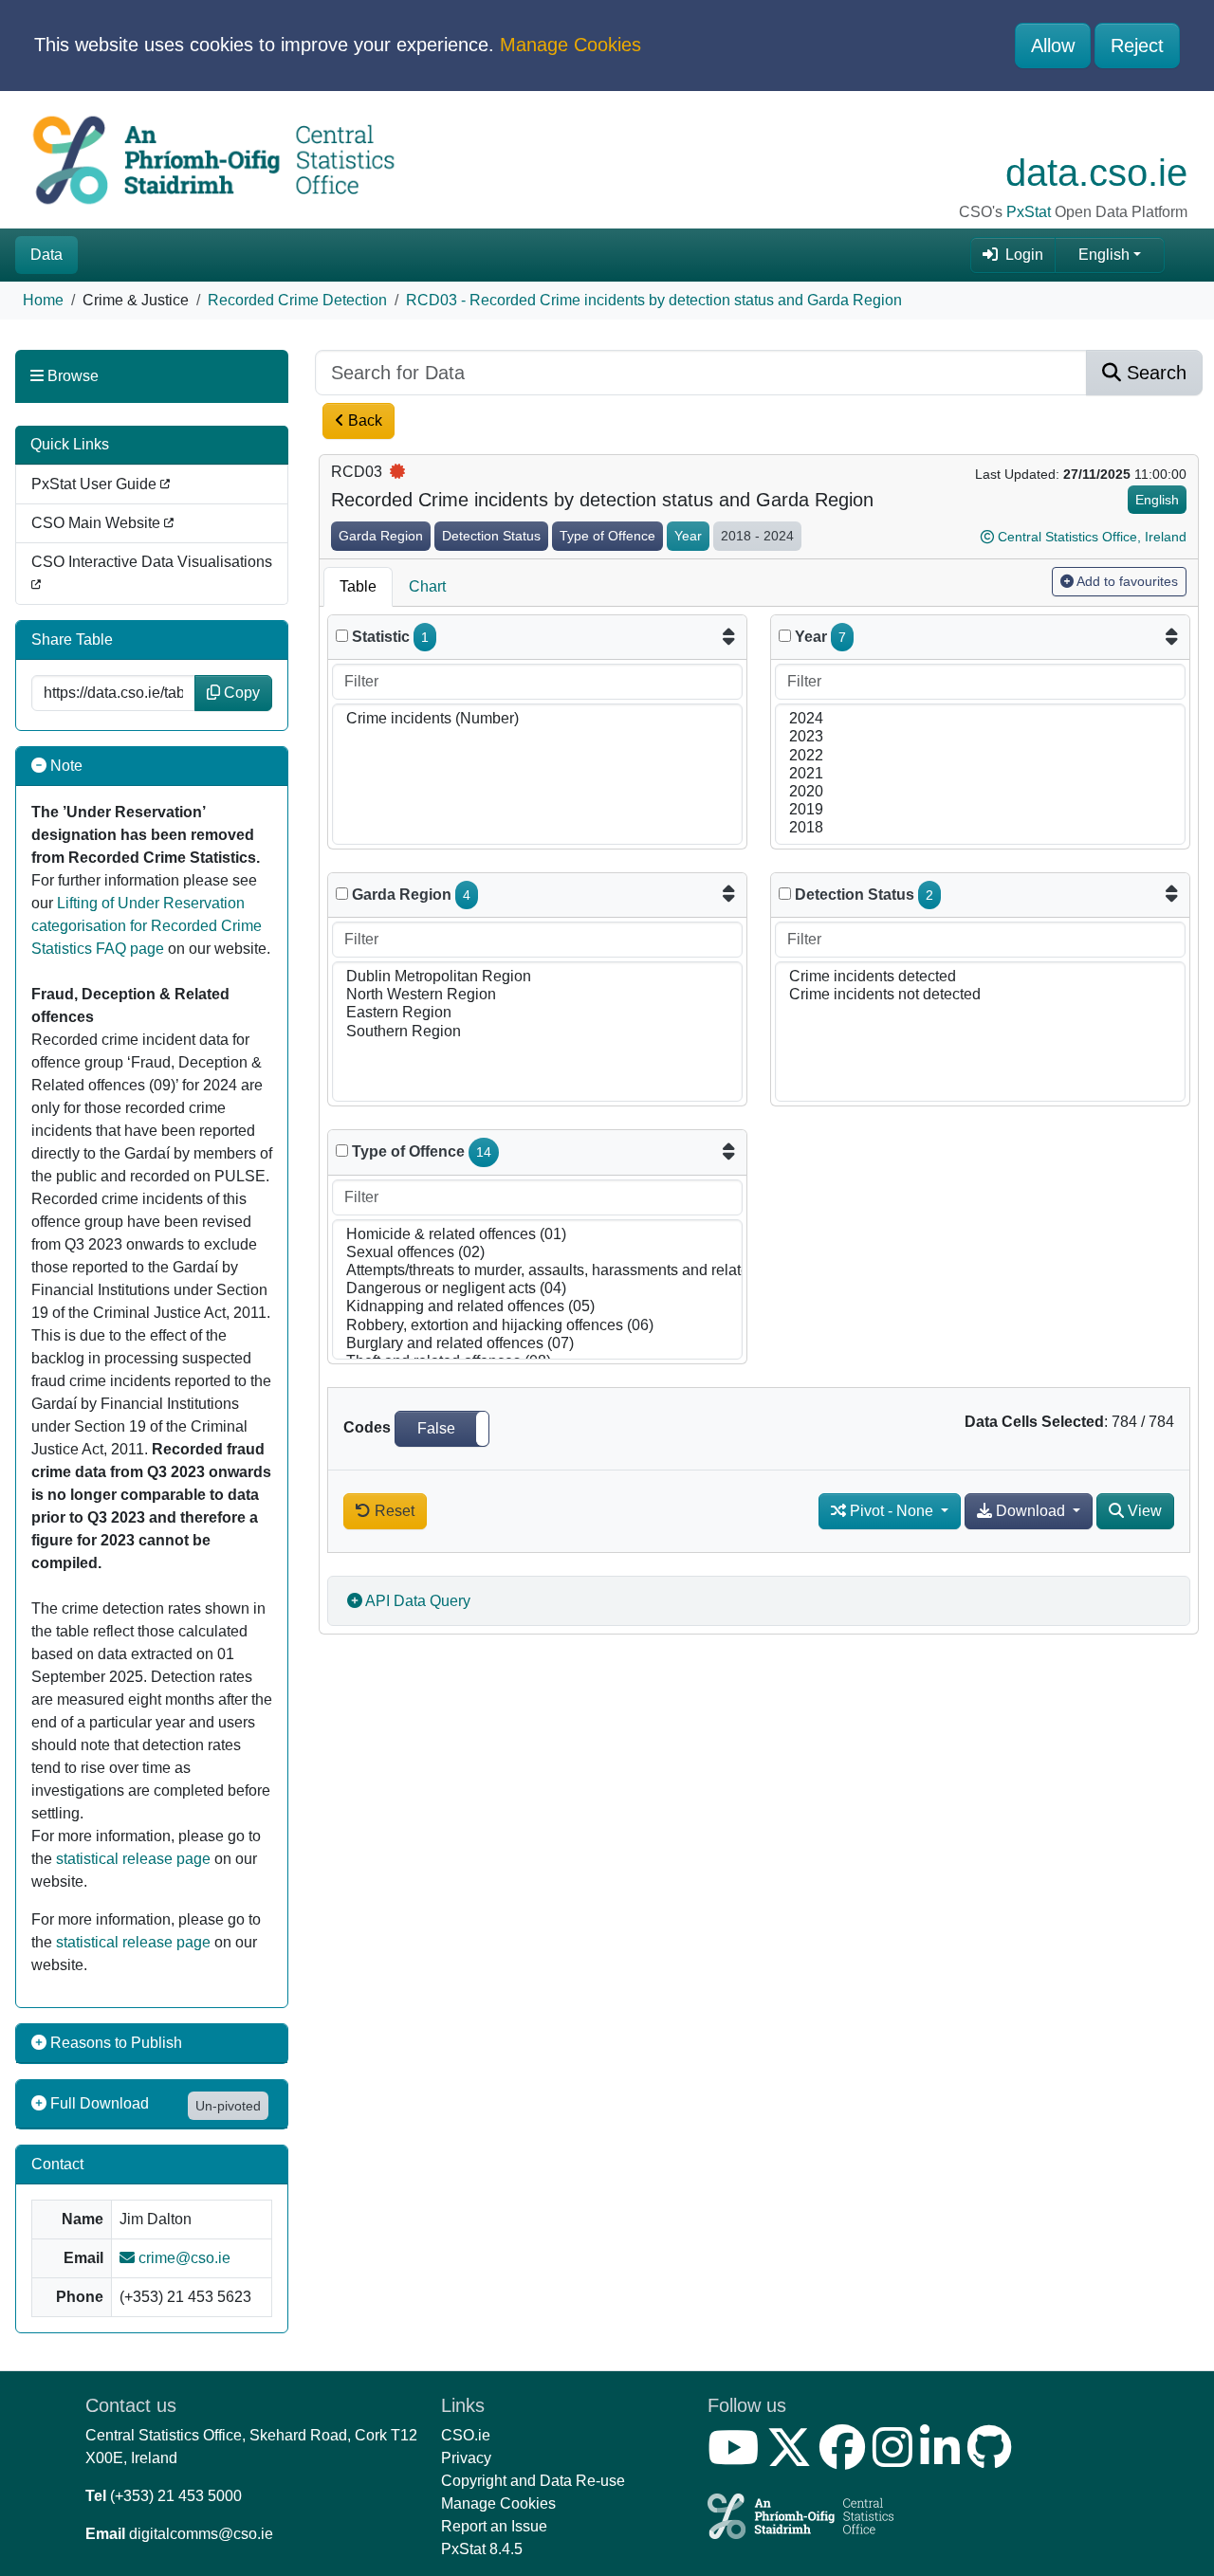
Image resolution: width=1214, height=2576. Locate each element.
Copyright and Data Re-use (533, 2481)
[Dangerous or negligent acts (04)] (537, 1289)
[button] (442, 1429)
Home (43, 300)
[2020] (980, 792)
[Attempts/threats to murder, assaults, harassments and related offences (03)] (537, 1271)
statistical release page (133, 1859)
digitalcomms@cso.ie (201, 2534)
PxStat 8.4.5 (482, 2549)
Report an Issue (494, 2526)
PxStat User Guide (96, 484)
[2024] (980, 719)
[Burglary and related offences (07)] (537, 1344)
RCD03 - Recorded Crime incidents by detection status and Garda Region (654, 300)
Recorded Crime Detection (297, 300)
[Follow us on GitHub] (993, 2459)
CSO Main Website (98, 523)
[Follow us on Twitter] (793, 2459)
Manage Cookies (570, 45)
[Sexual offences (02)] (537, 1253)
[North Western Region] (537, 995)
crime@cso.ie (183, 2258)
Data (46, 255)
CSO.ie (466, 2435)
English (1104, 255)
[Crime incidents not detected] (980, 995)
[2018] (980, 828)
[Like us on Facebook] (846, 2459)
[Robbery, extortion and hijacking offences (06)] (537, 1326)
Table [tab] (358, 586)
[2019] (980, 810)
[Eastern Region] (537, 1013)
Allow (1053, 46)
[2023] (980, 737)
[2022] (980, 756)
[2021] (980, 774)
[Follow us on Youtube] (737, 2459)
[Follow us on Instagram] (896, 2459)
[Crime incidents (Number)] (537, 719)
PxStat (1029, 212)
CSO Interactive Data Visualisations (152, 562)
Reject (1137, 46)
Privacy (466, 2458)
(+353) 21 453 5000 (176, 2496)
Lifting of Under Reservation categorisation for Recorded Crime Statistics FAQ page (147, 926)
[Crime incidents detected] (980, 977)
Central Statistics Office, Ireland (1092, 537)
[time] (785, 636)
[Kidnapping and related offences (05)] (537, 1307)
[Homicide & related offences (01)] (537, 1235)
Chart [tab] (427, 586)
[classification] (342, 894)
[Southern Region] (537, 1032)
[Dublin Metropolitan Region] (537, 977)
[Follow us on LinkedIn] (944, 2459)
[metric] (342, 636)
